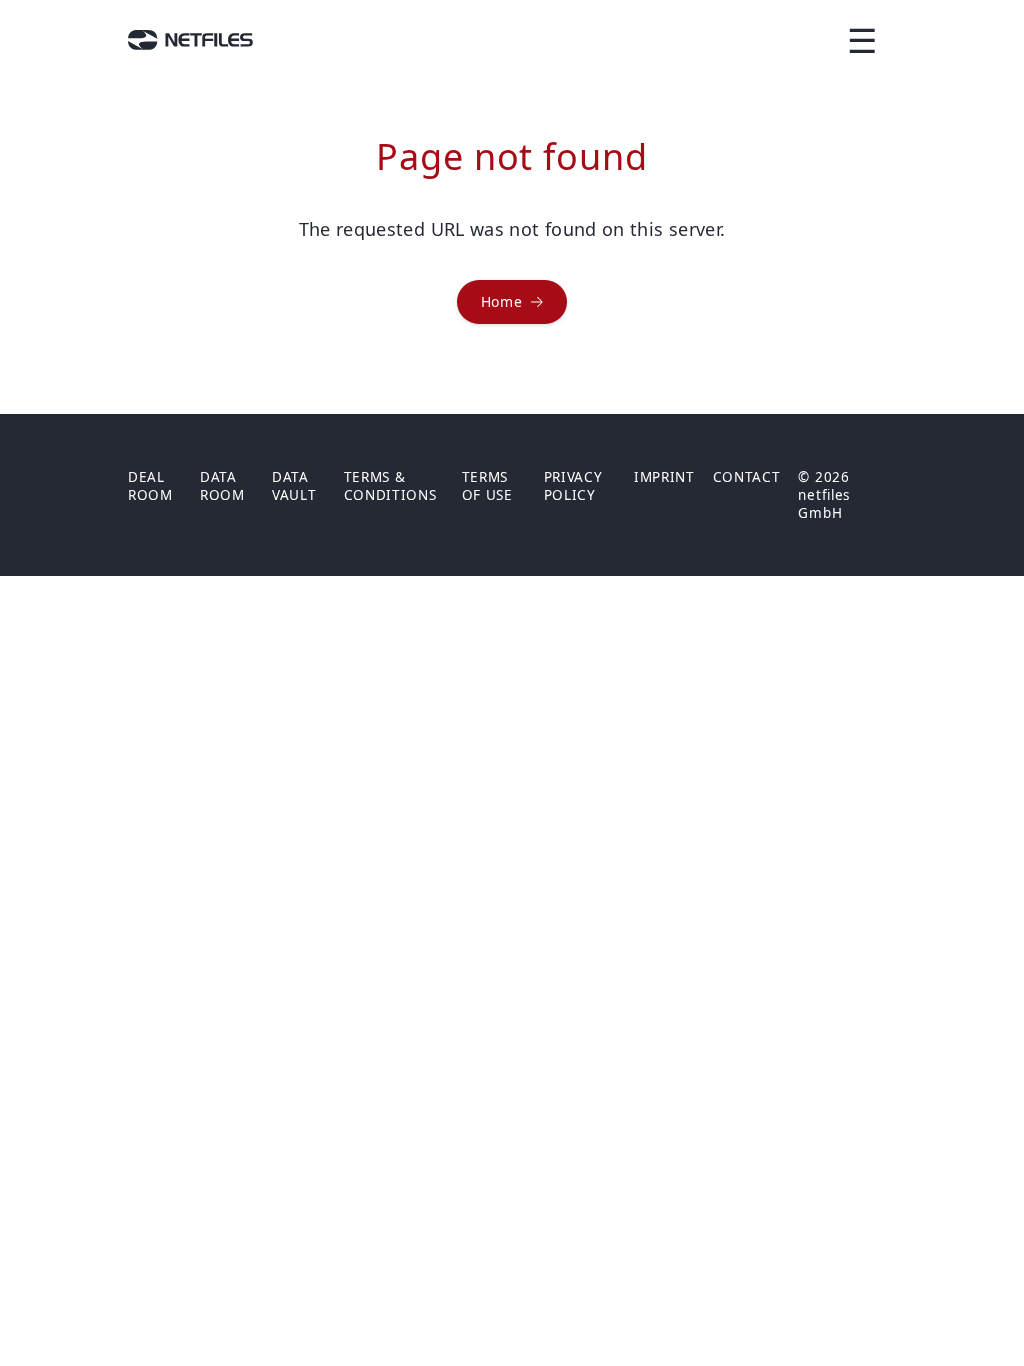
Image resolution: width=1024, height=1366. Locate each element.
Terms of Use (487, 486)
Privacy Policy (573, 486)
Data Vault (294, 486)
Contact (747, 477)
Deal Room (150, 486)
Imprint (664, 477)
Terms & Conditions (390, 486)
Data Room (222, 486)
